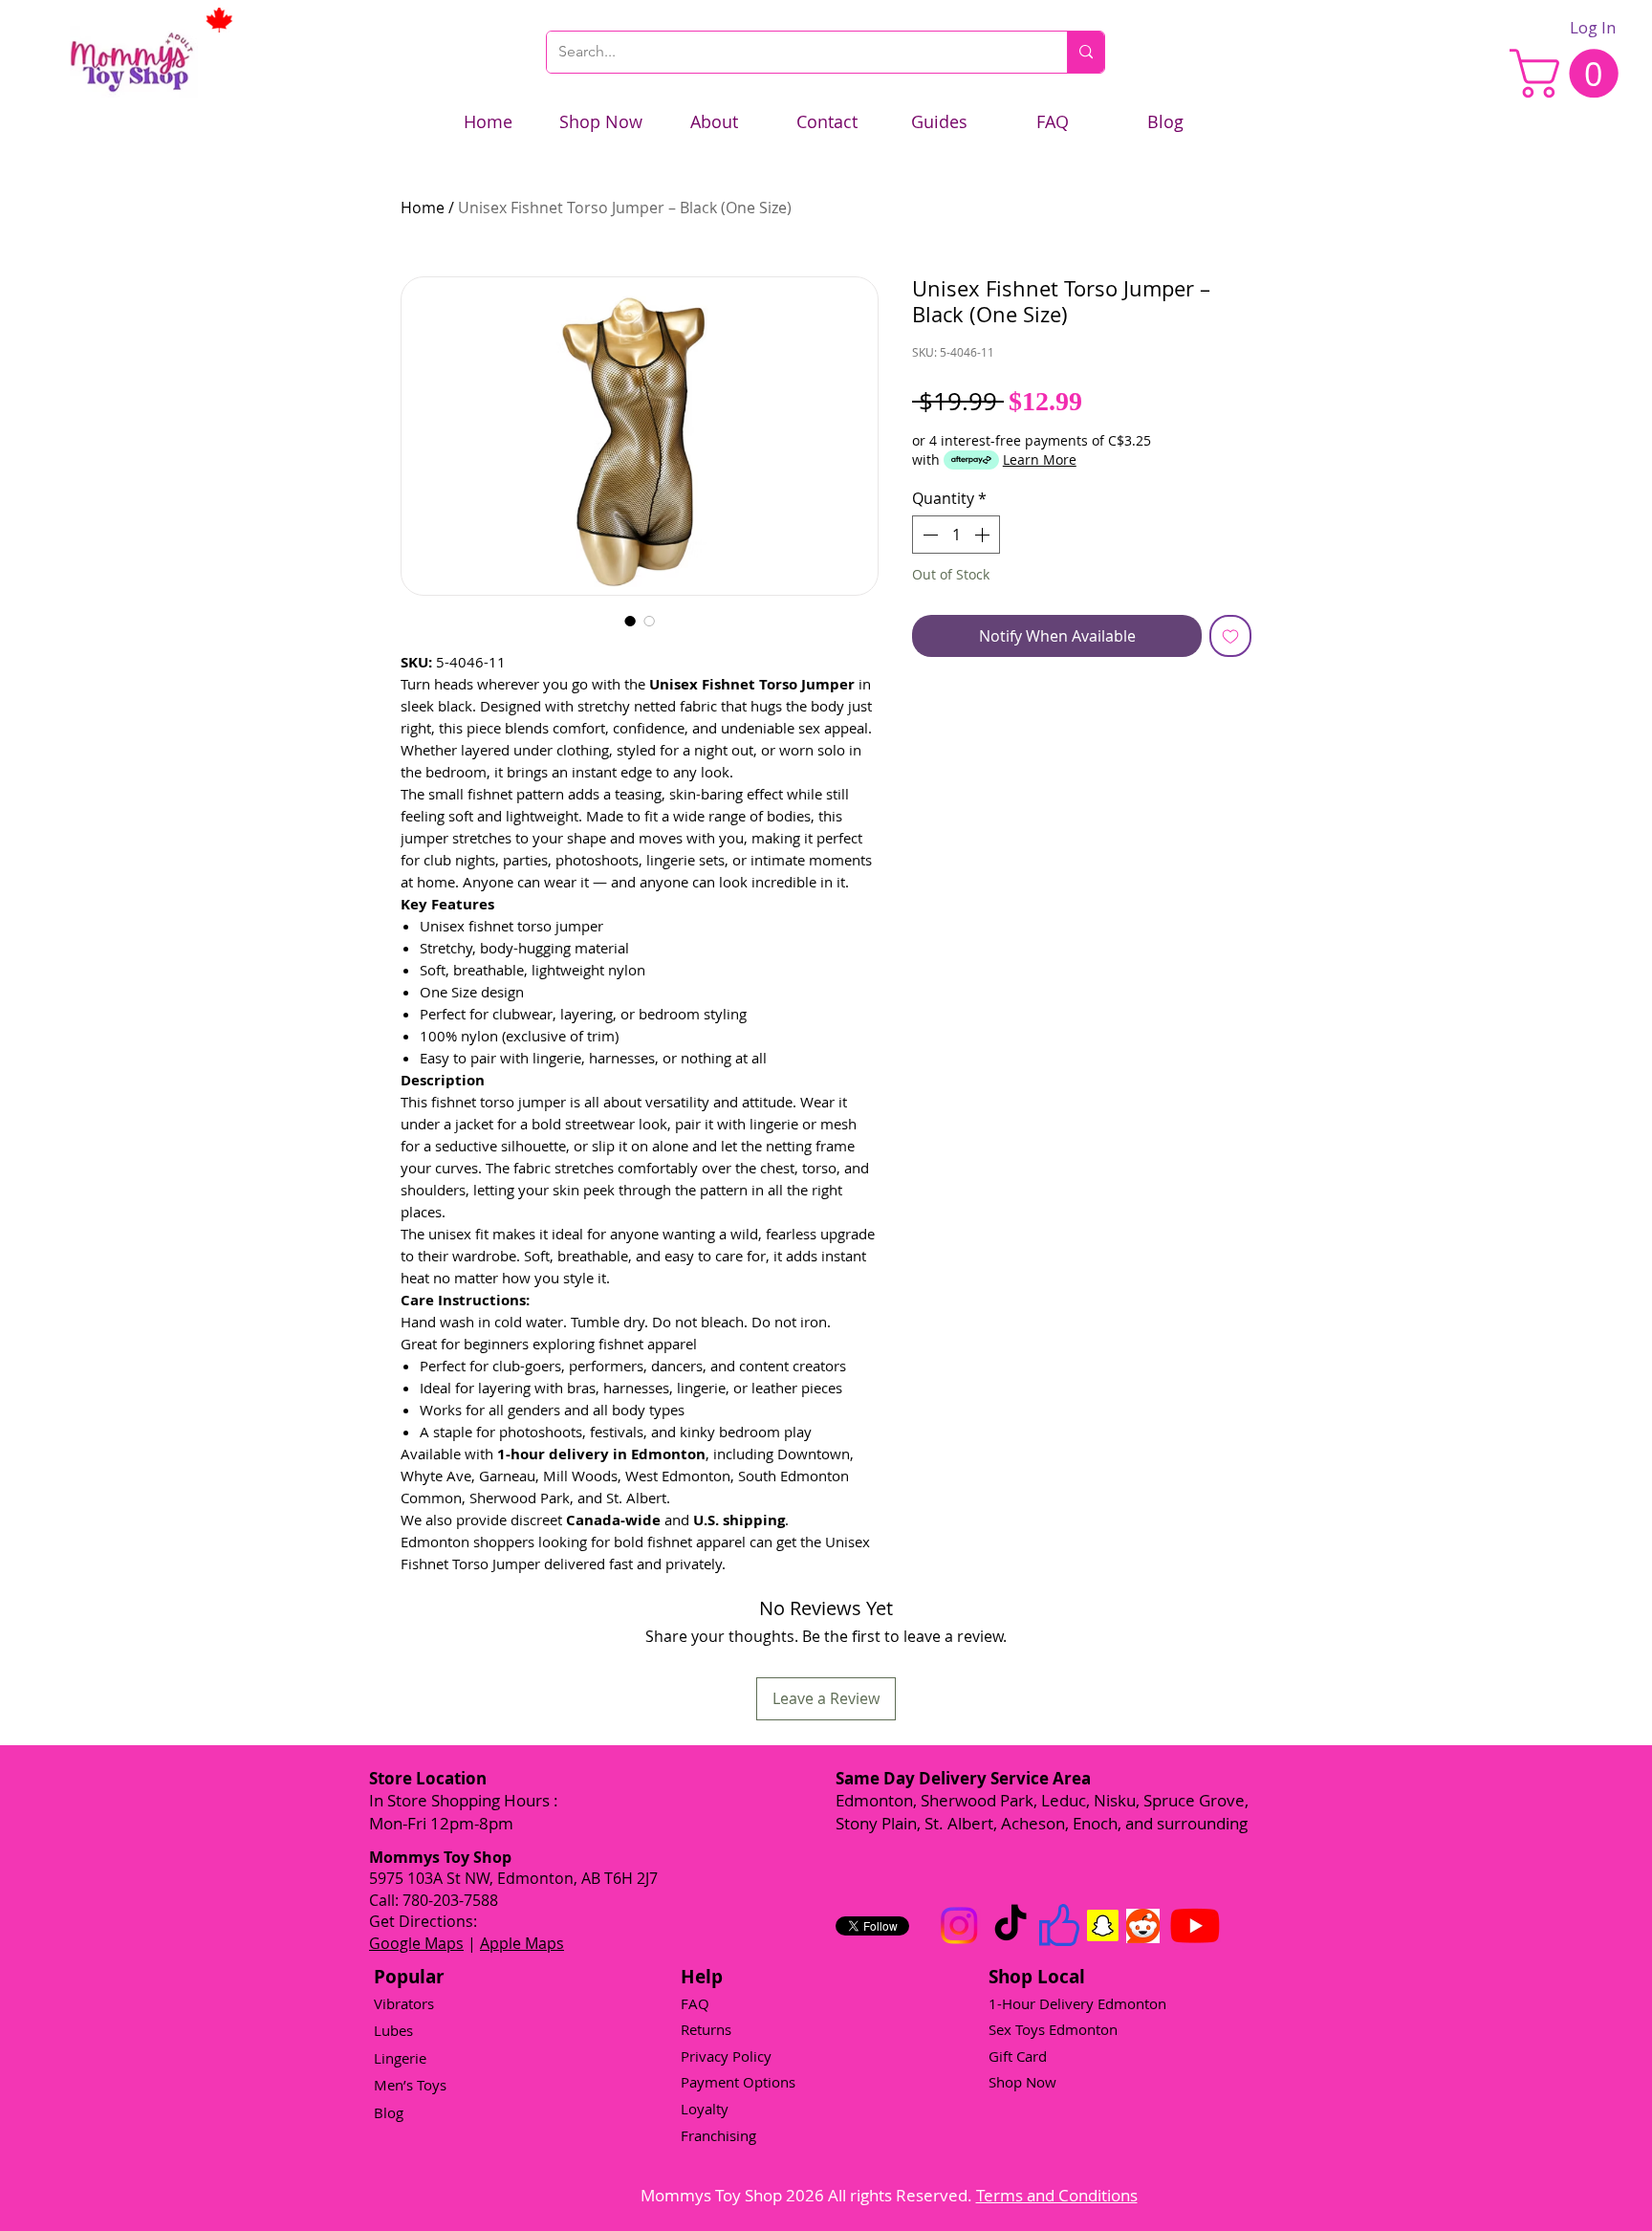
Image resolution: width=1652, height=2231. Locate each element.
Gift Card (1018, 2056)
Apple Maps (522, 1943)
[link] (1570, 73)
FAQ (695, 2003)
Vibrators (404, 2003)
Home (423, 208)
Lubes (393, 2030)
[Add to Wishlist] (1230, 636)
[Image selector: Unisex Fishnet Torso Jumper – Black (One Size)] (630, 621)
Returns (706, 2029)
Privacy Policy (726, 2056)
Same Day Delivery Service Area (963, 1778)
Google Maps (416, 1943)
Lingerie (400, 2058)
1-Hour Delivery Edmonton (1077, 2003)
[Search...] (1086, 52)
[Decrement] (928, 535)
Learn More (1040, 459)
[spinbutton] (956, 535)
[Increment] (984, 535)
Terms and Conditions (1057, 2195)
